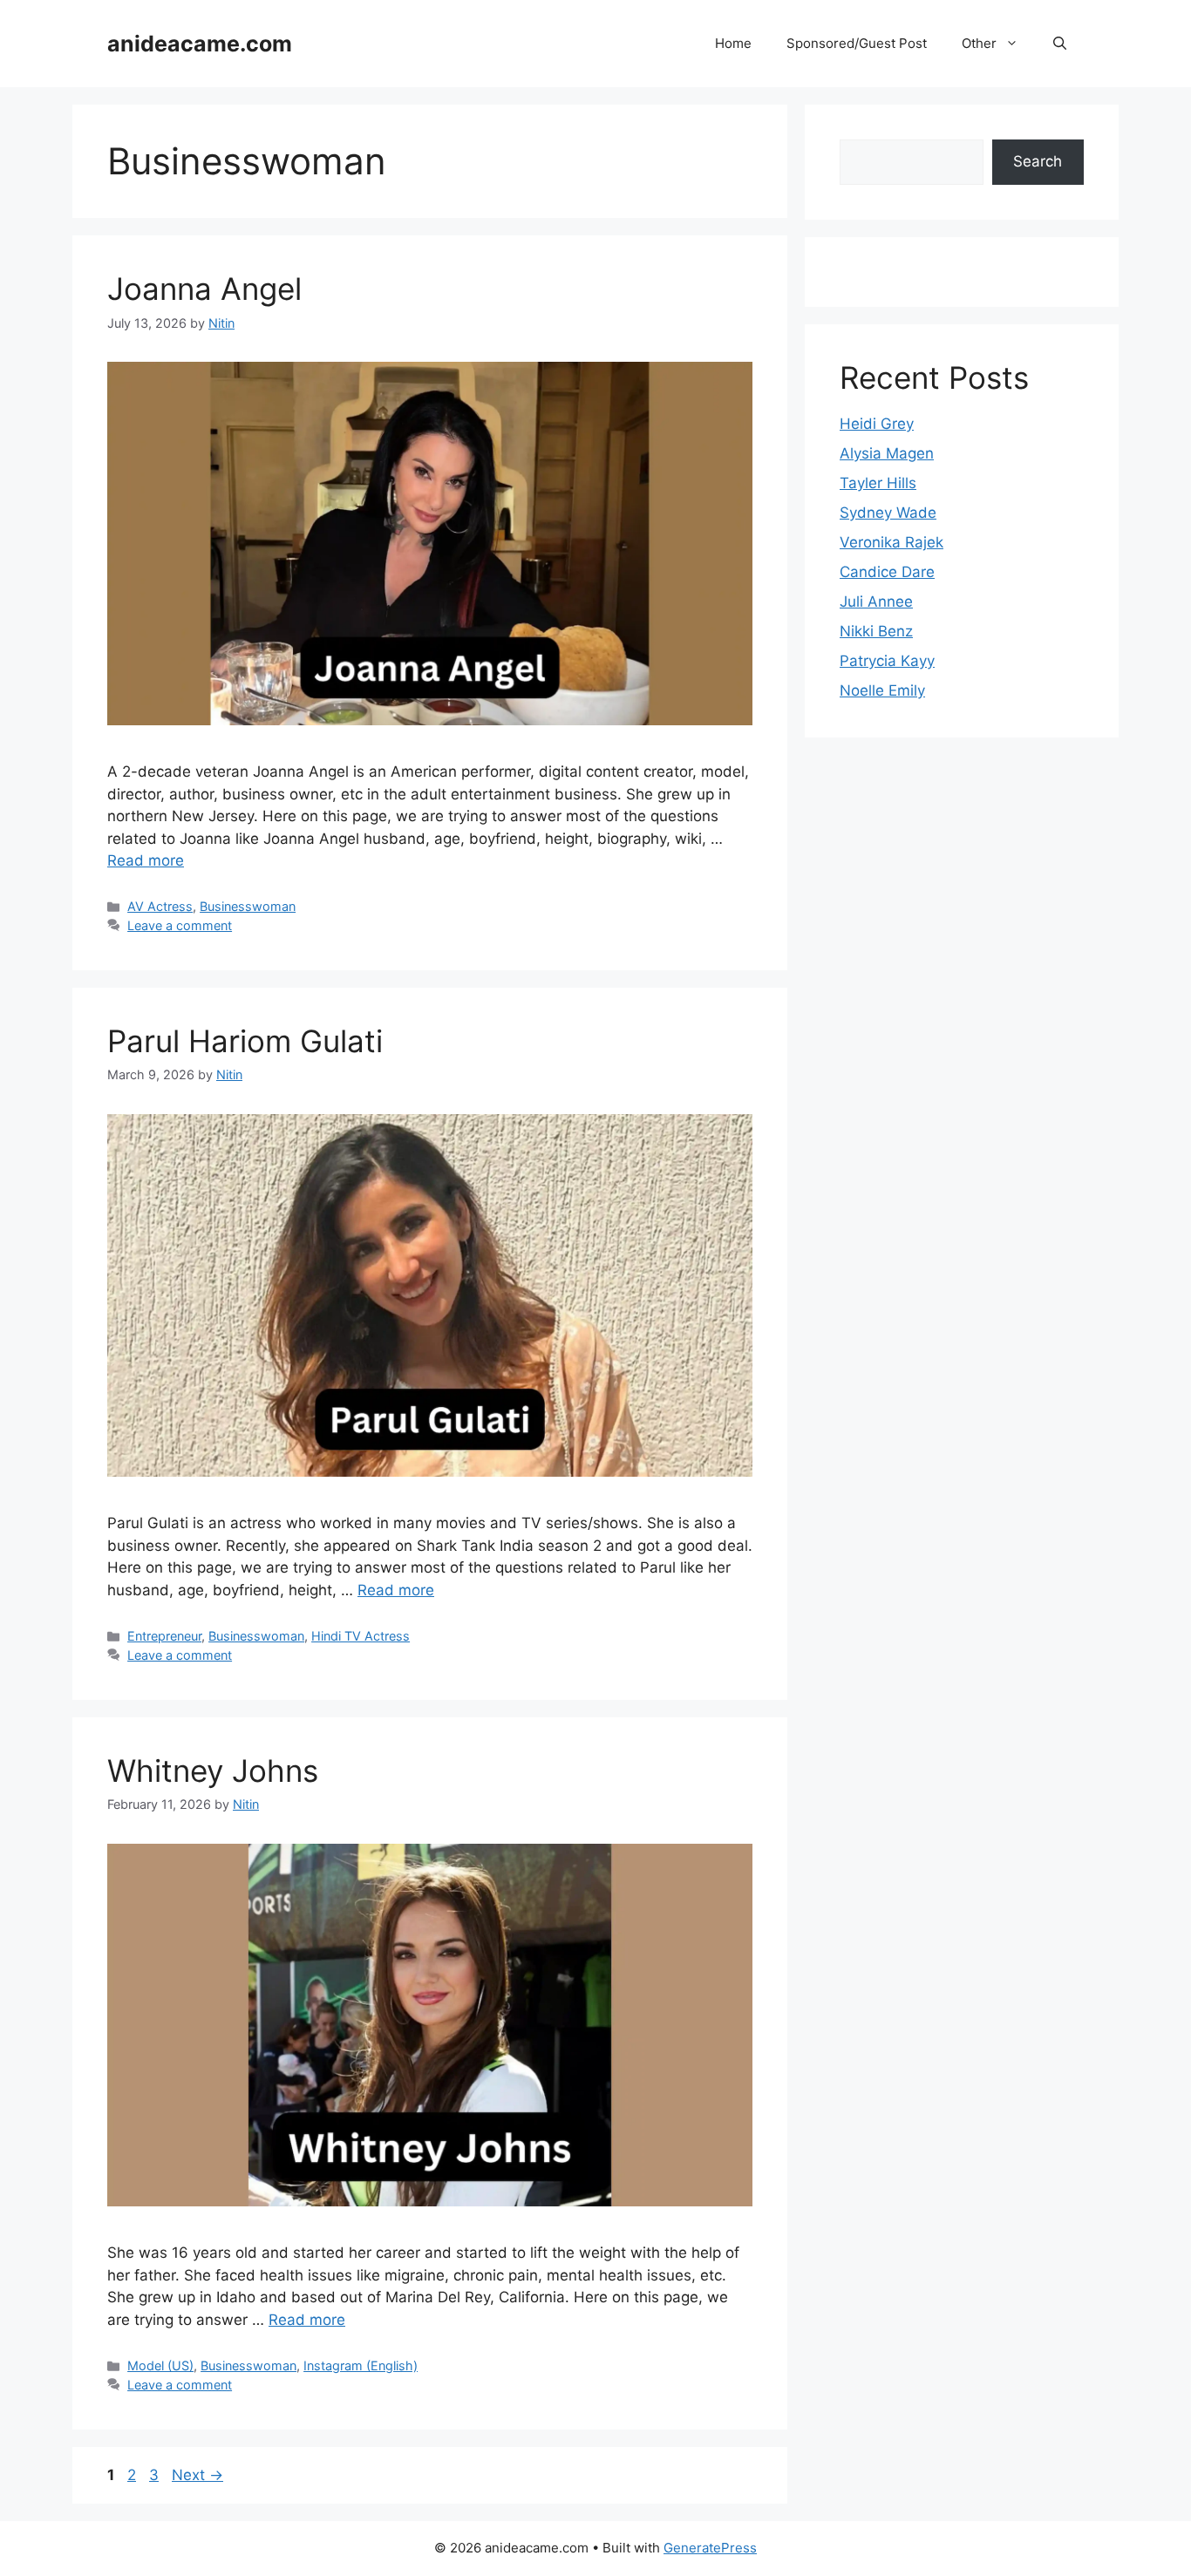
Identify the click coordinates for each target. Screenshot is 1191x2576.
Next (197, 2475)
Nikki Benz (876, 631)
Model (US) (160, 2365)
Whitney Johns (213, 1771)
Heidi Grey (877, 424)
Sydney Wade (888, 513)
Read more (146, 860)
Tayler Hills (878, 483)
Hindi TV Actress (361, 1636)
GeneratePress (710, 2548)
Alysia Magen (887, 453)
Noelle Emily (882, 690)
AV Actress (160, 906)
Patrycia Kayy (887, 661)
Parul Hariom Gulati (245, 1041)
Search (1038, 161)
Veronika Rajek (892, 542)
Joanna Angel (204, 289)
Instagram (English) (361, 2365)
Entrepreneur (164, 1636)
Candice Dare (887, 572)
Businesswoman (248, 906)
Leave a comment (180, 925)
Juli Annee (876, 602)
